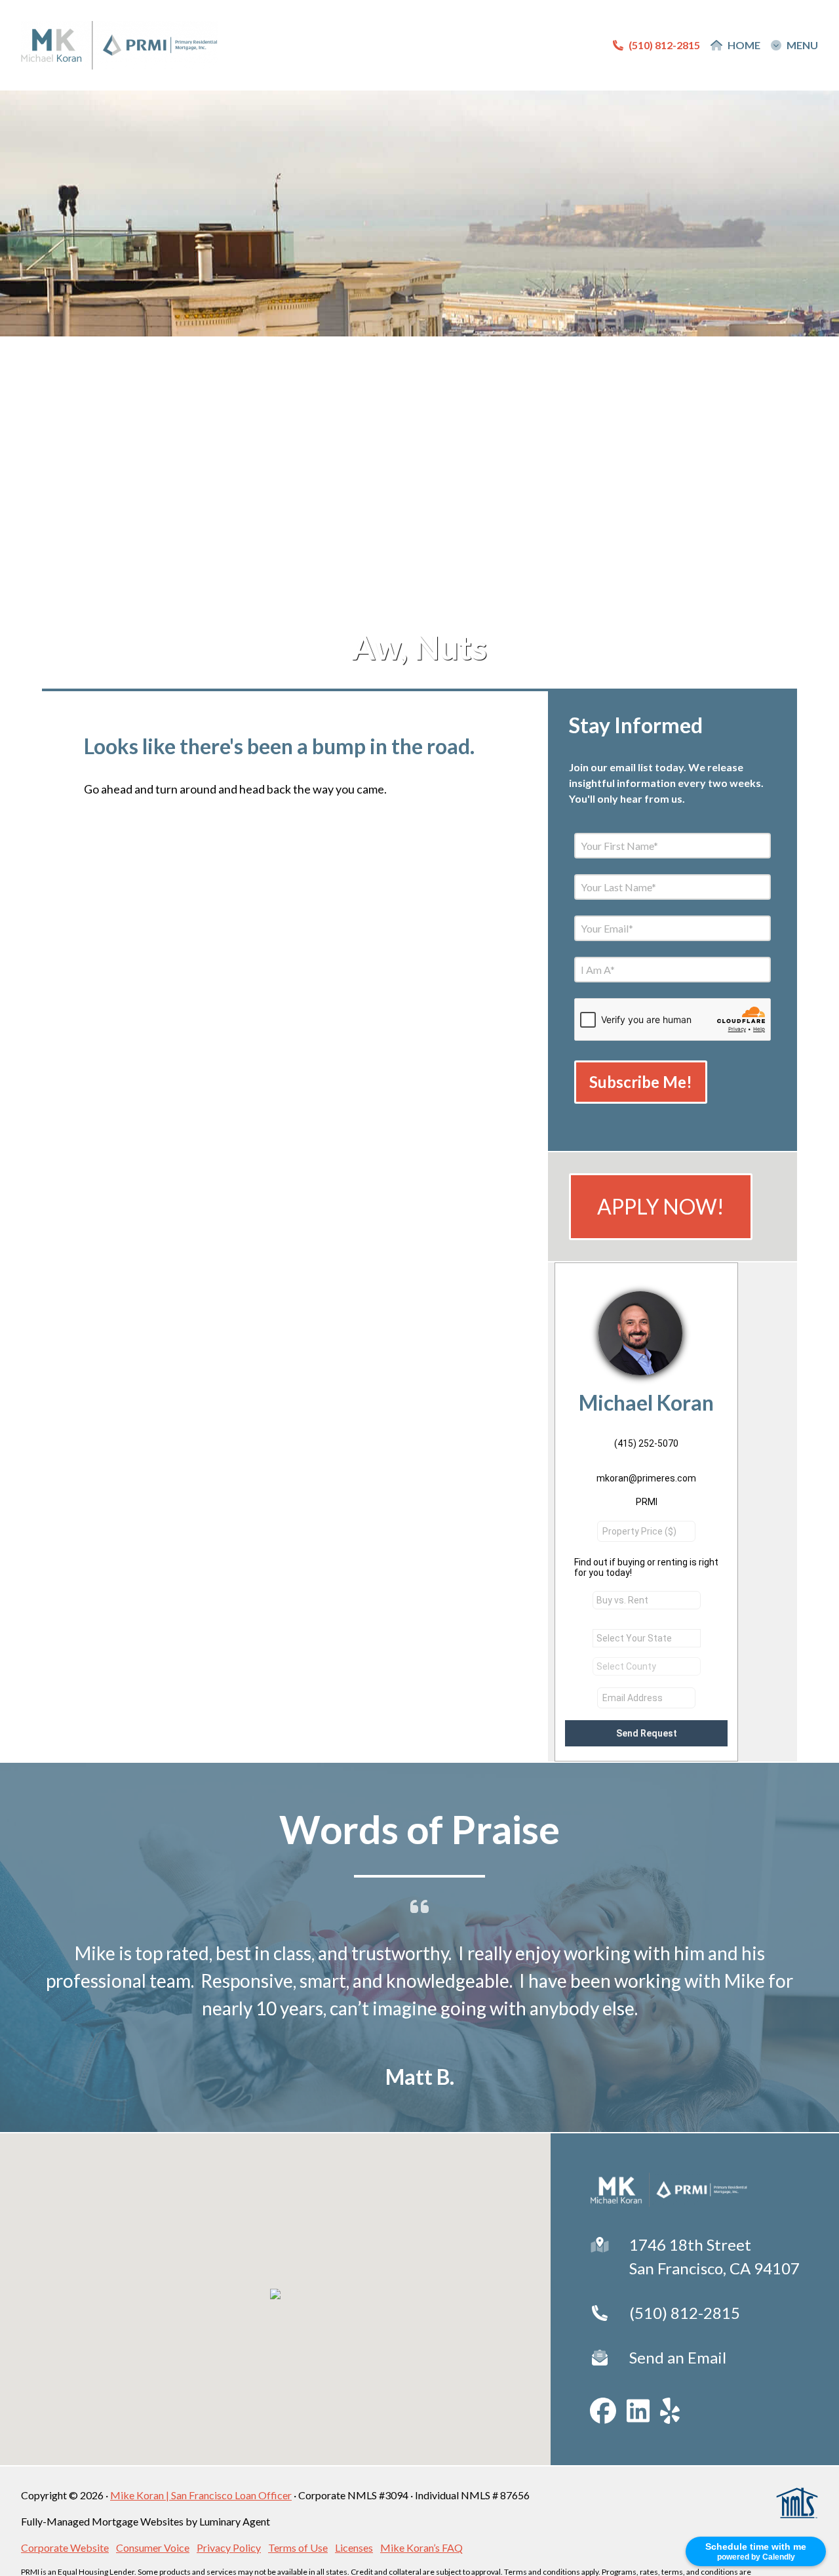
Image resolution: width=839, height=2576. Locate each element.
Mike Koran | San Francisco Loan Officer (201, 2495)
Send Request (647, 1733)
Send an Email (678, 2357)
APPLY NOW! (661, 1206)
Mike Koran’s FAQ (421, 2547)
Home (744, 45)
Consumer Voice (153, 2547)
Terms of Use (298, 2547)
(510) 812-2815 (685, 2313)
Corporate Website (65, 2547)
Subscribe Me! (641, 1082)
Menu (802, 45)
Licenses (354, 2547)
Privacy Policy (229, 2547)
